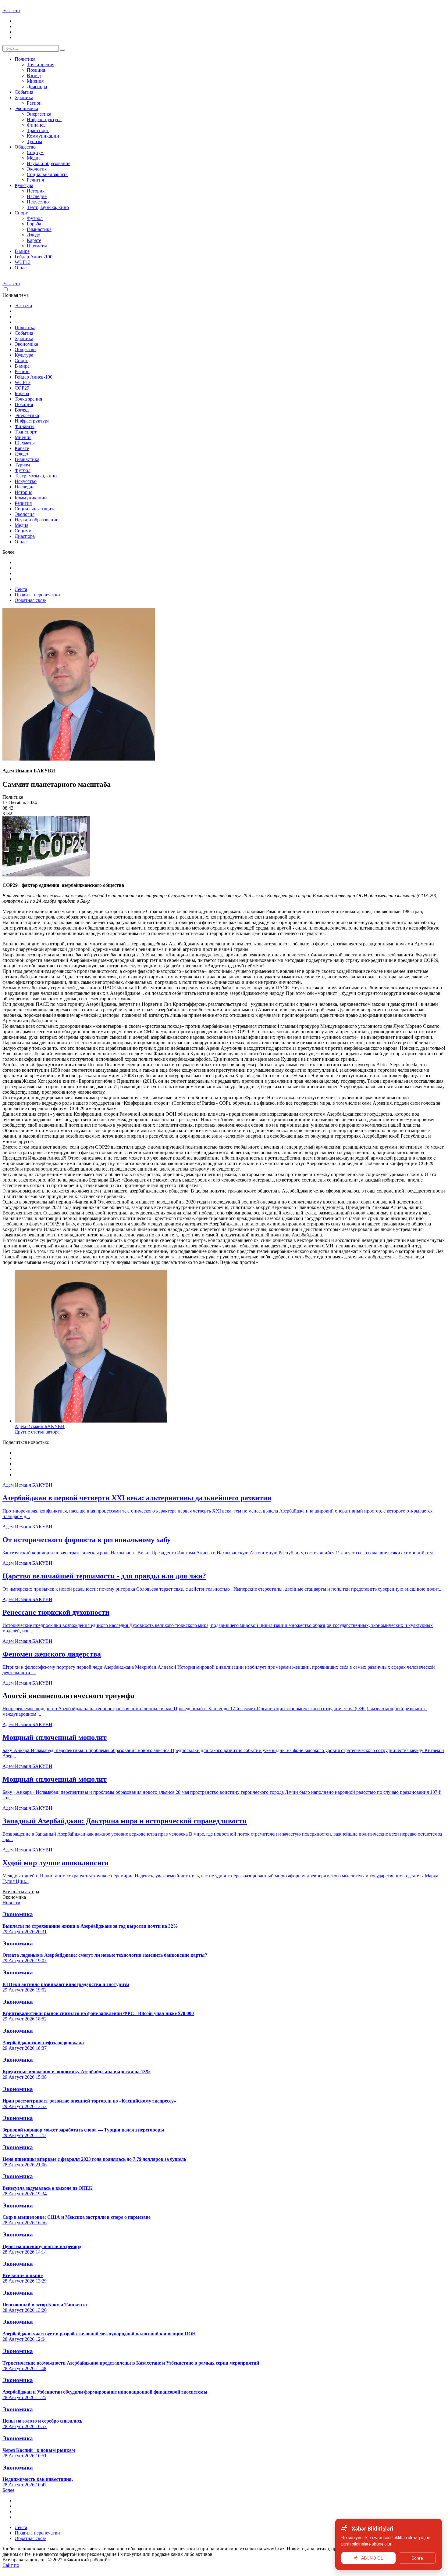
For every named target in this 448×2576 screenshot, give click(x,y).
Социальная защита (47, 174)
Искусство (38, 202)
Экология (37, 169)
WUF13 (23, 262)
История (36, 191)
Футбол (35, 218)
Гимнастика (39, 229)
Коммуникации (43, 136)
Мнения (35, 81)
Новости (11, 1903)
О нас (21, 268)
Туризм (34, 141)
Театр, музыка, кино (48, 207)
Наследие (37, 196)
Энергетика (39, 114)
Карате (34, 240)
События (24, 92)
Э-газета (11, 11)
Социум (35, 152)
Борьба (34, 224)
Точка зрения (41, 65)
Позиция (36, 70)
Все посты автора (21, 1892)
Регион (34, 103)
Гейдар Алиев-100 (34, 257)
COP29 (22, 388)
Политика (25, 59)
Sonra (417, 2558)
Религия (35, 180)
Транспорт (38, 130)
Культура (24, 185)
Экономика (26, 108)
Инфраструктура (44, 119)
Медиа (34, 158)
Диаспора (37, 86)
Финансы (37, 125)
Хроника (24, 97)
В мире (22, 251)
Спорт (21, 213)
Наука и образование (49, 163)
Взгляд (34, 76)
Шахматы (37, 246)
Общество (25, 147)
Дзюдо (34, 235)
